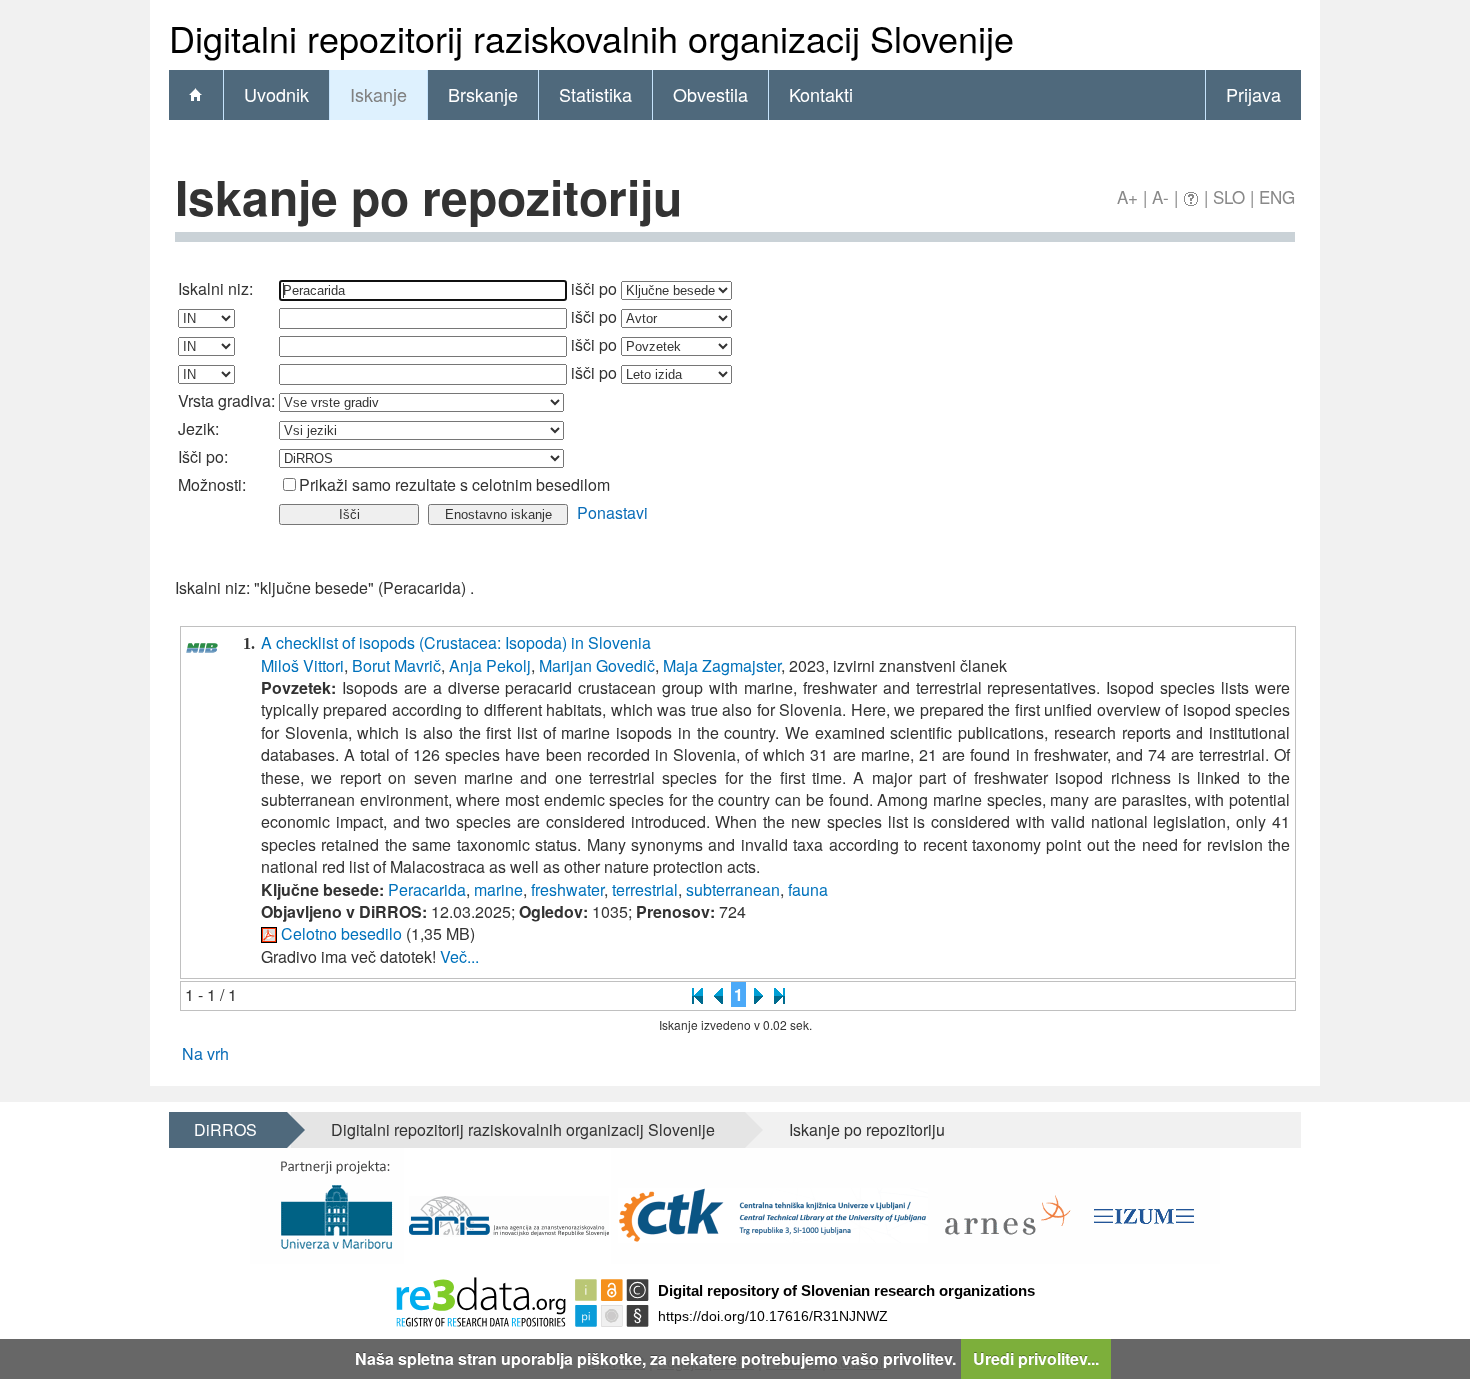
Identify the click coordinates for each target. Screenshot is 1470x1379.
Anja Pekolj (490, 665)
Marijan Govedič (597, 665)
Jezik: (198, 428)
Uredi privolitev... (1036, 1358)
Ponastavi (612, 512)
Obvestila (710, 94)
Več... (459, 956)
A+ (1127, 196)
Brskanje (483, 94)
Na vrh (205, 1053)
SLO (1229, 196)
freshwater (567, 889)
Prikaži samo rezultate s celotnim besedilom (454, 484)
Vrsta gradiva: (226, 400)
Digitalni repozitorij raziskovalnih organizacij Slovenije (523, 1129)
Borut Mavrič (396, 665)
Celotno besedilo (341, 933)
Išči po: (203, 456)
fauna (808, 889)
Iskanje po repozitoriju (867, 1129)
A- (1160, 196)
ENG (1277, 196)
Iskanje (378, 94)
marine (498, 889)
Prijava (1253, 94)
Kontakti (821, 94)
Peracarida (427, 889)
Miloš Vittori (302, 665)
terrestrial (645, 889)
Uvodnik (276, 94)
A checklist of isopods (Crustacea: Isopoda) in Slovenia (456, 642)
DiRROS (225, 1129)
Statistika (595, 94)
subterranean (733, 889)
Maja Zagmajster (722, 665)
